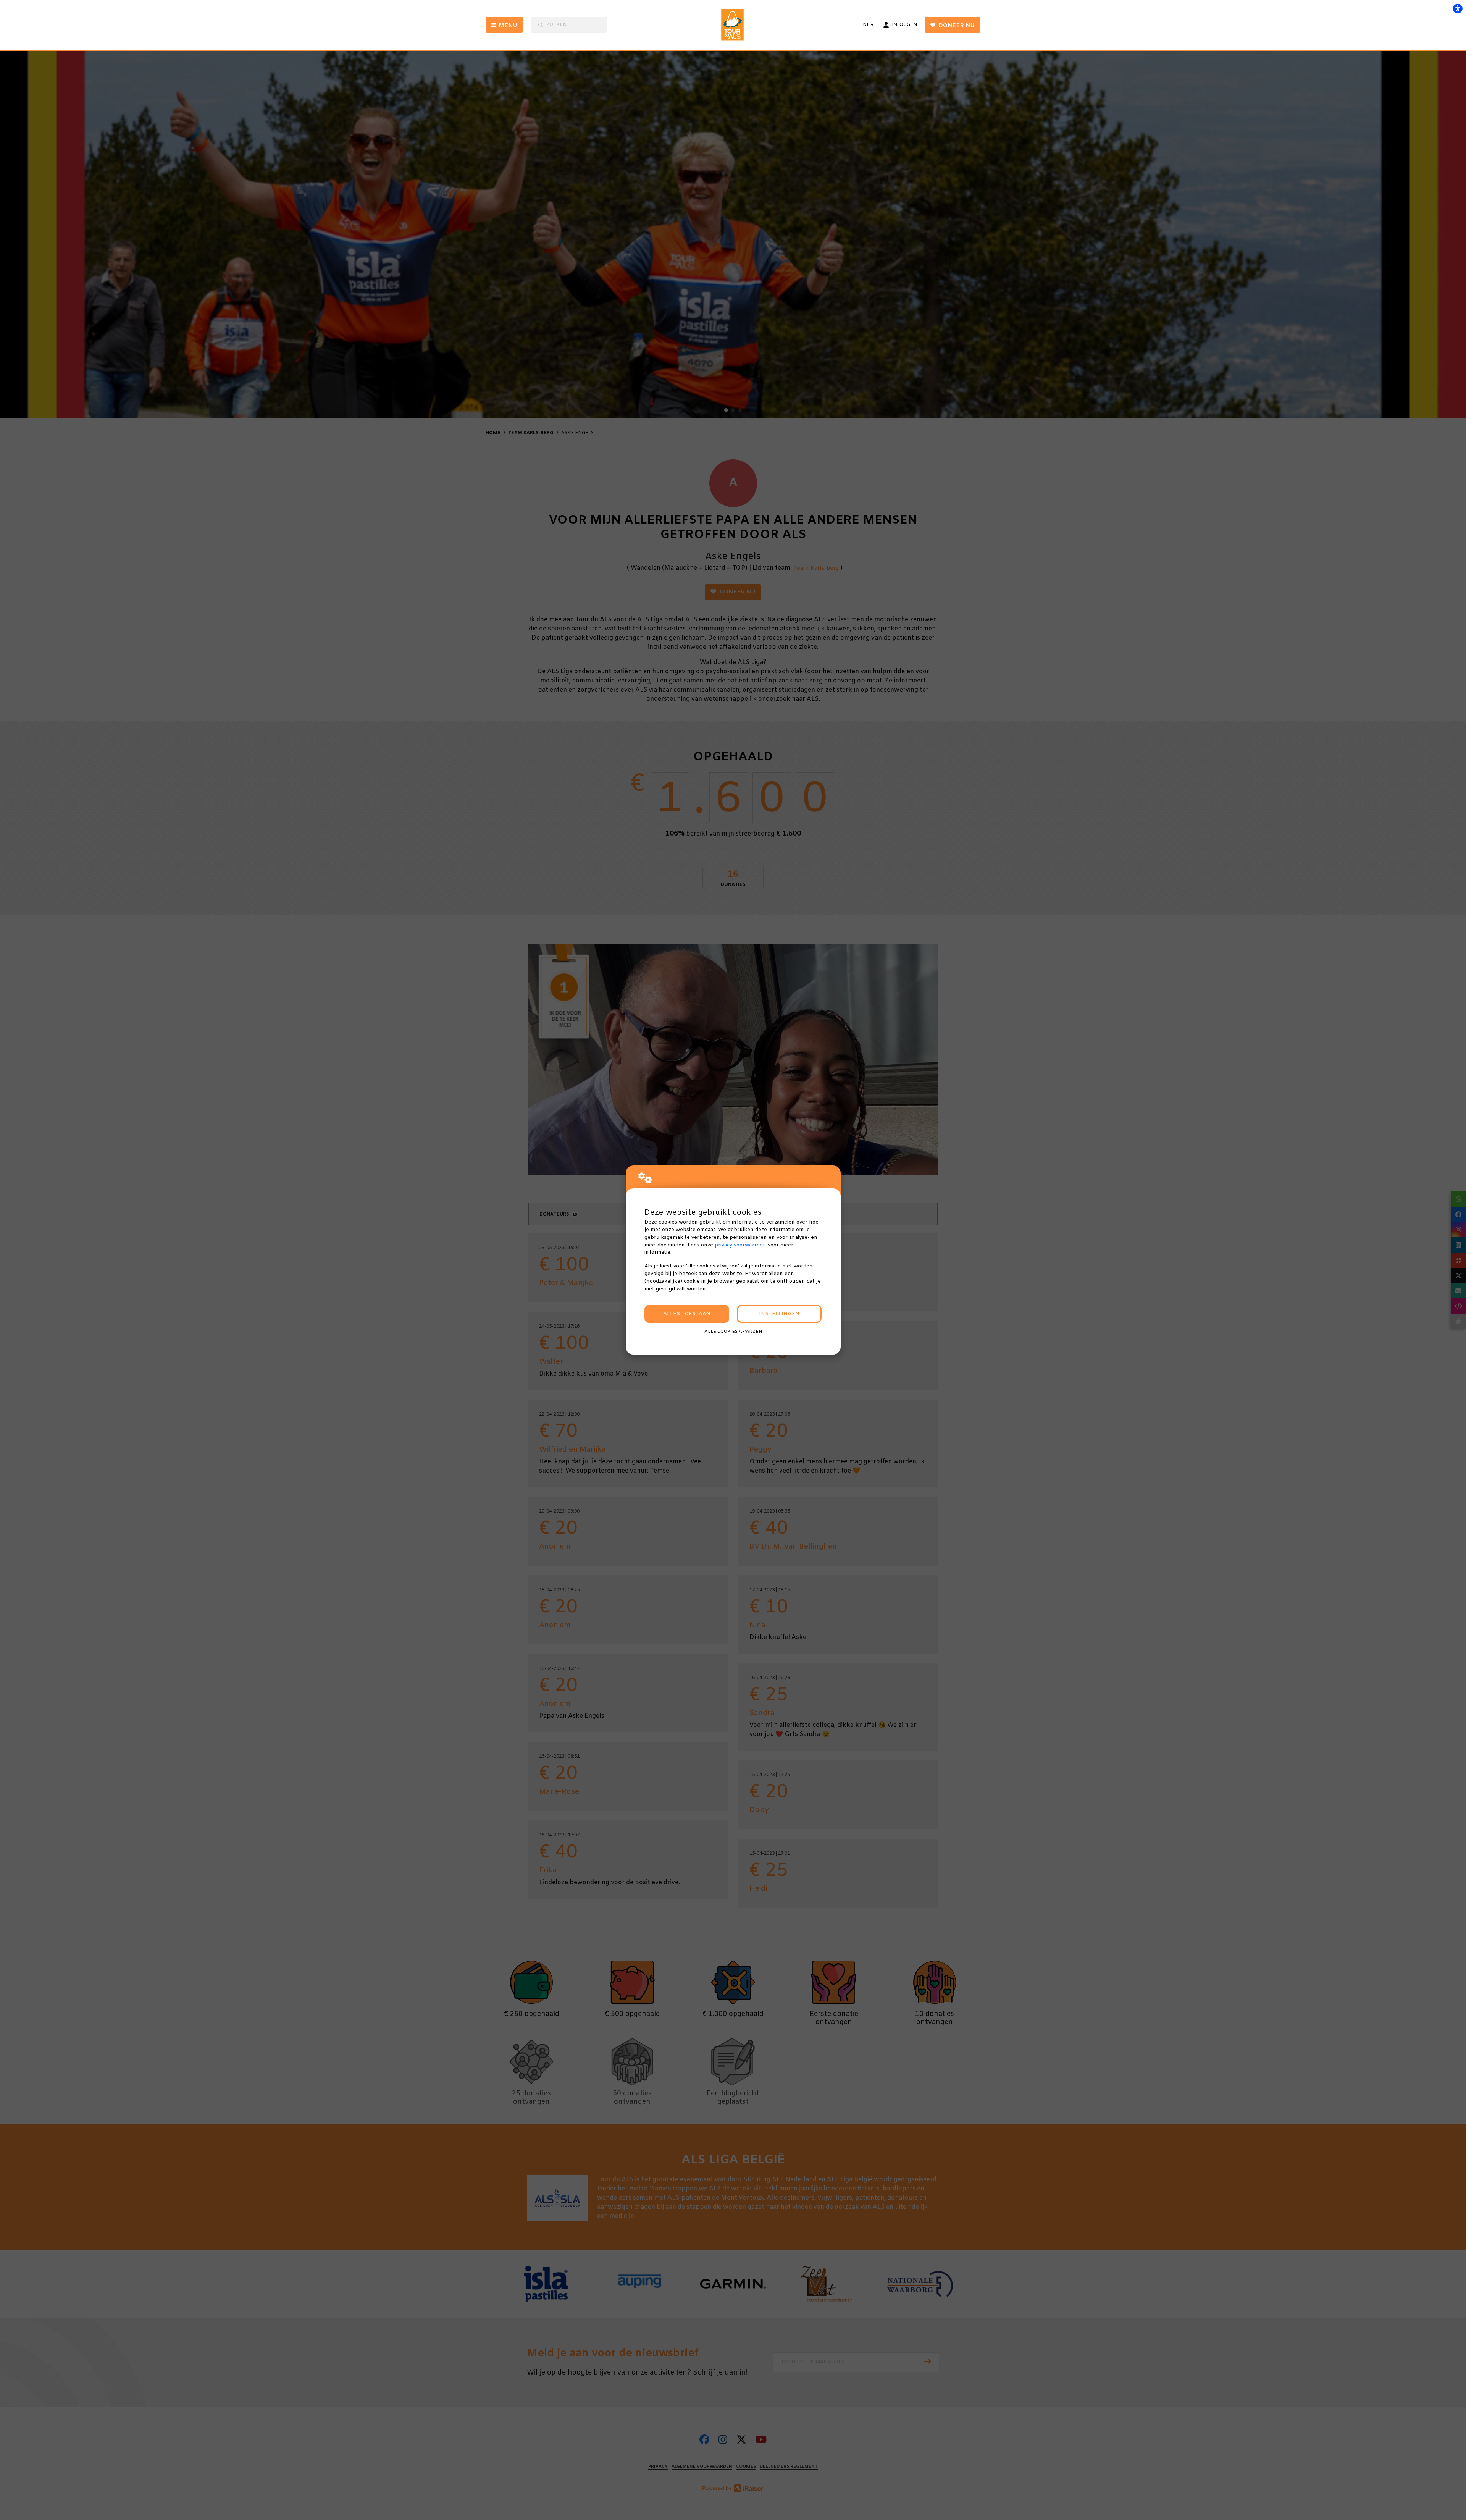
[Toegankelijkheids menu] (1458, 8)
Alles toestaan (687, 1314)
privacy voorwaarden (740, 1245)
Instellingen (779, 1314)
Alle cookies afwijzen (733, 1332)
